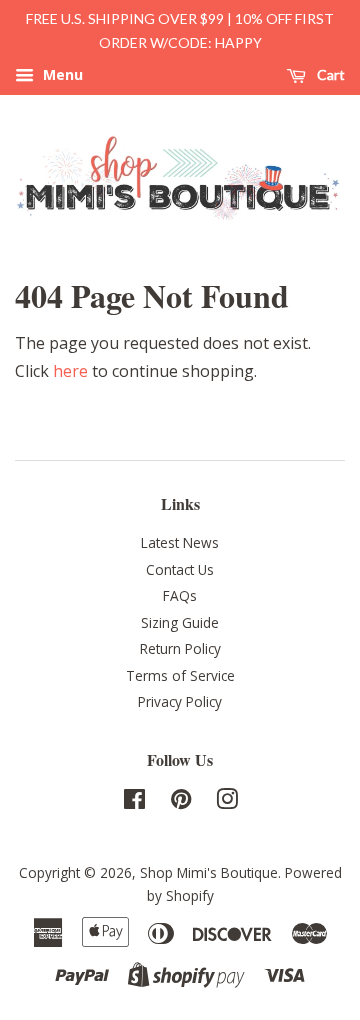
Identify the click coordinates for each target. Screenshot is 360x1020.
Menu (61, 74)
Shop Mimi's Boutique (209, 872)
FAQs (180, 595)
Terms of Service (180, 675)
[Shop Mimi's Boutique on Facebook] (134, 802)
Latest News (180, 542)
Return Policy (180, 648)
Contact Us (180, 569)
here (70, 371)
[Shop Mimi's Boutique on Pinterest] (181, 802)
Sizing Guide (180, 622)
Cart (329, 74)
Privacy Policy (180, 701)
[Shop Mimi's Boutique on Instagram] (227, 802)
